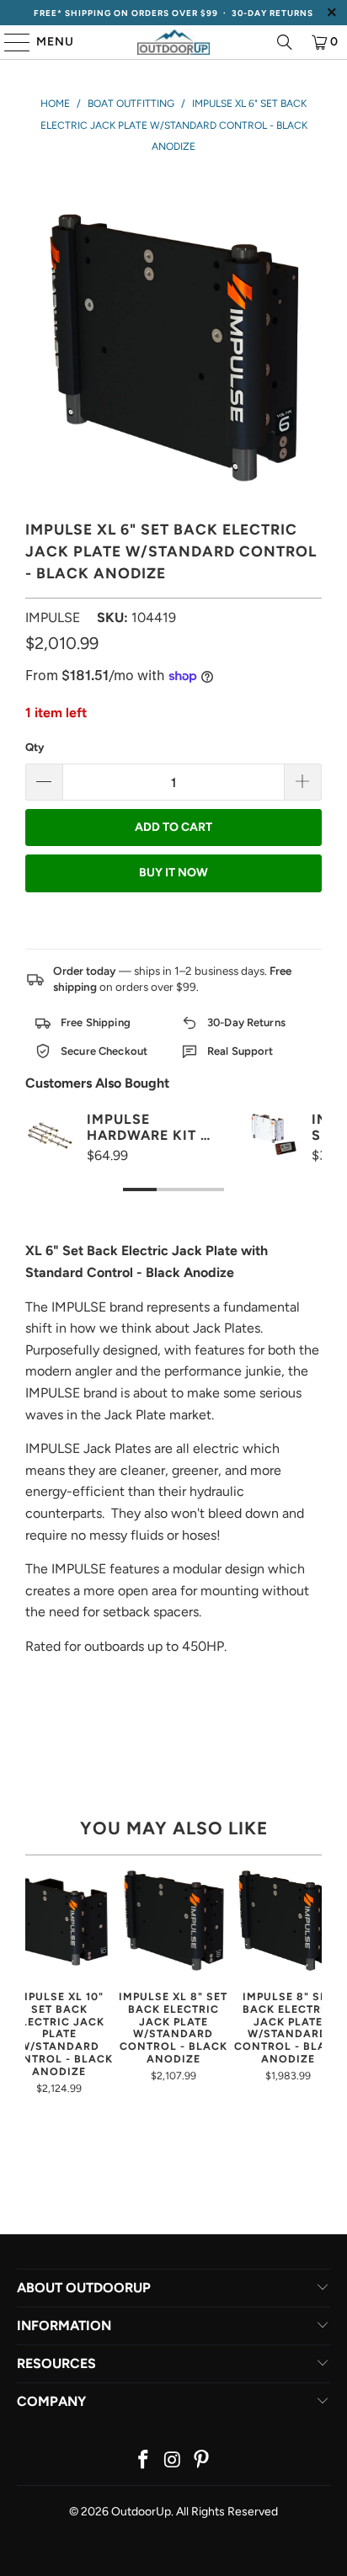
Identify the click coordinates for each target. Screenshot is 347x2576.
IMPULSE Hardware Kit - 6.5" (147, 1127)
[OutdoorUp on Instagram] (173, 2461)
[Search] (285, 42)
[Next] (315, 1979)
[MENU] (9, 42)
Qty (35, 747)
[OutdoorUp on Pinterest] (202, 2461)
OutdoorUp (141, 2512)
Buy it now (173, 873)
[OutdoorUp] (173, 42)
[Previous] (32, 1979)
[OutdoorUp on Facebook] (143, 2461)
